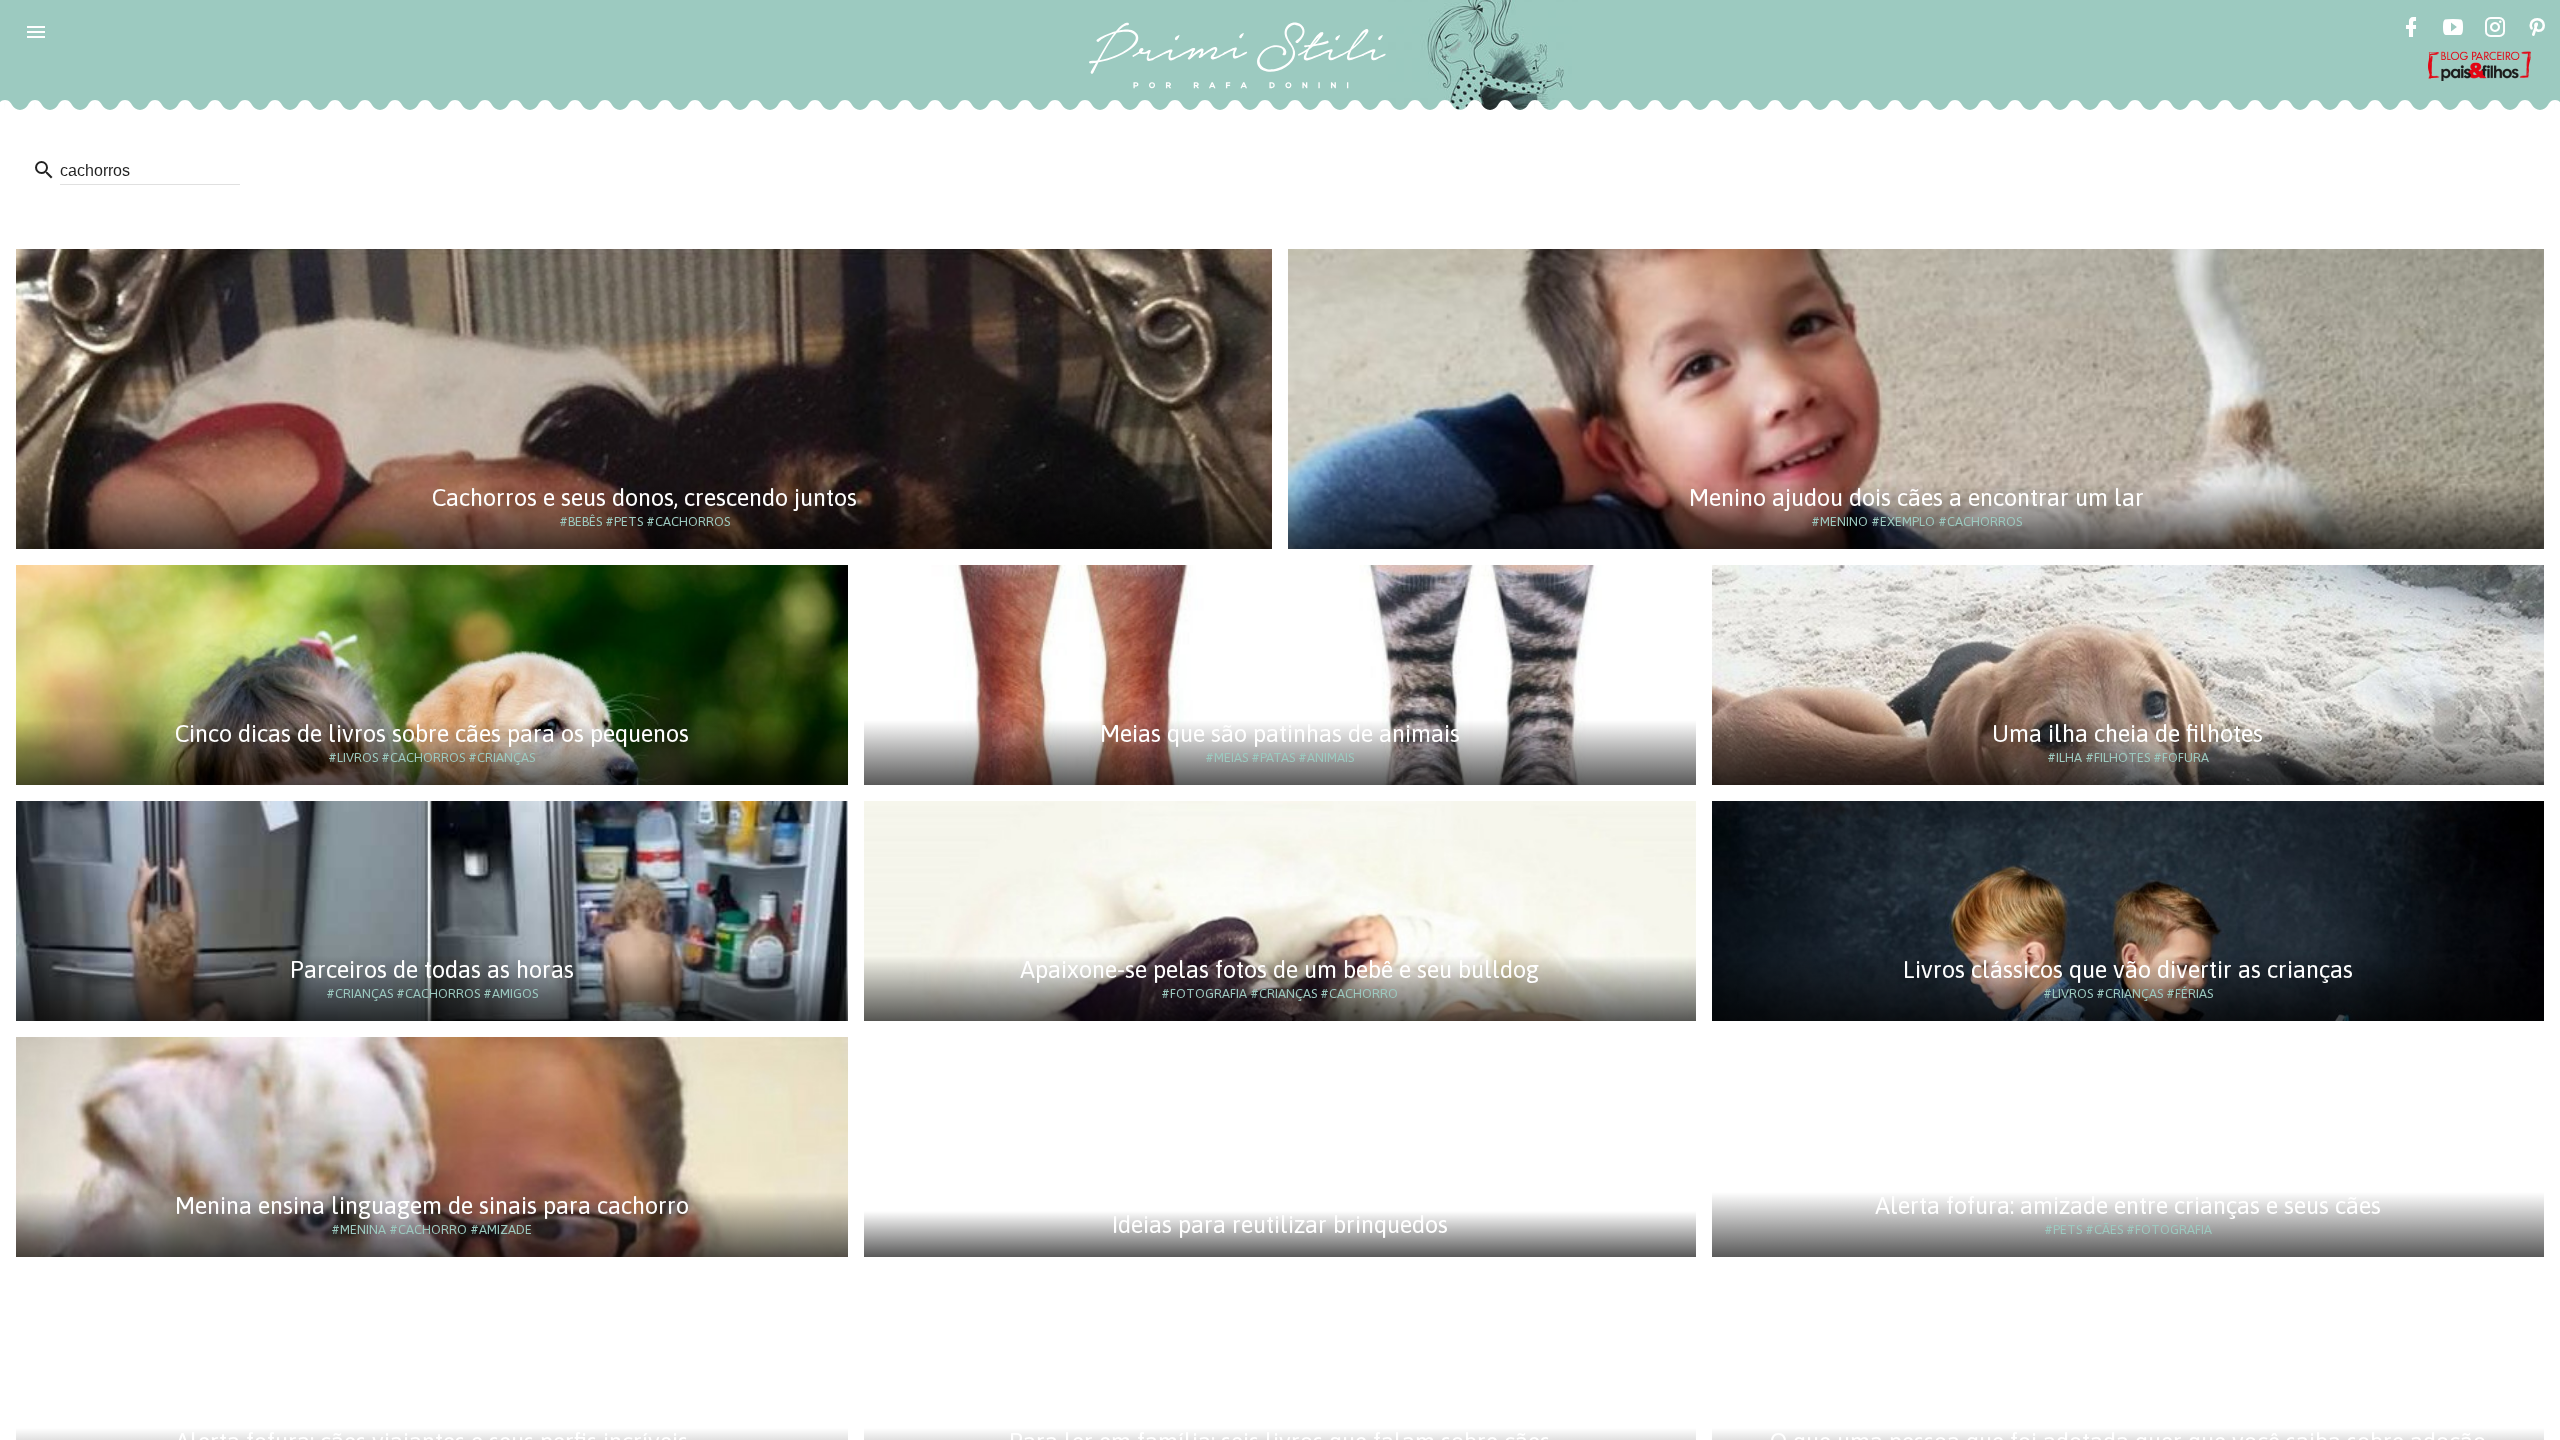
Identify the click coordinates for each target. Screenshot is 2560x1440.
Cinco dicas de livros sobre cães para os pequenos (432, 733)
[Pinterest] (2537, 30)
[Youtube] (2453, 30)
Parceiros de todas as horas (432, 969)
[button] (36, 32)
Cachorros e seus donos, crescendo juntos (644, 497)
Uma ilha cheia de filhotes (2127, 733)
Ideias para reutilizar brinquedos (1280, 1224)
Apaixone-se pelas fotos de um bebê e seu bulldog (1279, 969)
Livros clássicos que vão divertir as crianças (2128, 969)
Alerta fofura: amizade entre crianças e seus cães (2128, 1205)
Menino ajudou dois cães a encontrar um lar (1916, 497)
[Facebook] (2411, 30)
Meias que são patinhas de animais (1280, 733)
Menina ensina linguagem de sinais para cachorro (432, 1205)
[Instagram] (2495, 30)
